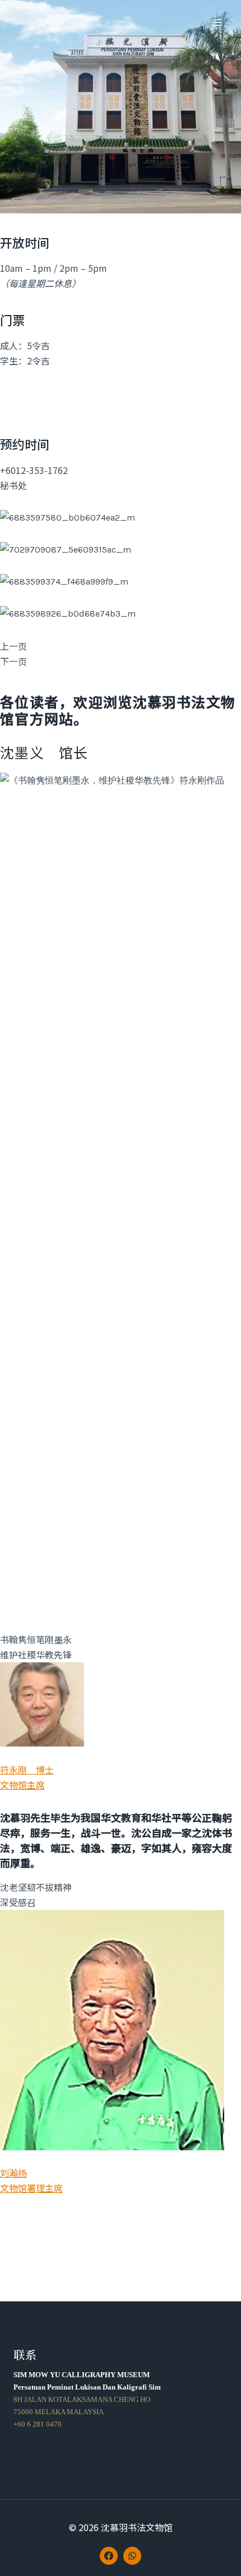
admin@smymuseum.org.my (57, 2436)
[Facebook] (109, 2556)
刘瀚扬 (13, 2173)
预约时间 (25, 444)
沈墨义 (22, 752)
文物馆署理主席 (31, 2188)
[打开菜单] (217, 22)
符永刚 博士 (27, 1770)
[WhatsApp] (132, 2556)
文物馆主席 (22, 1785)
